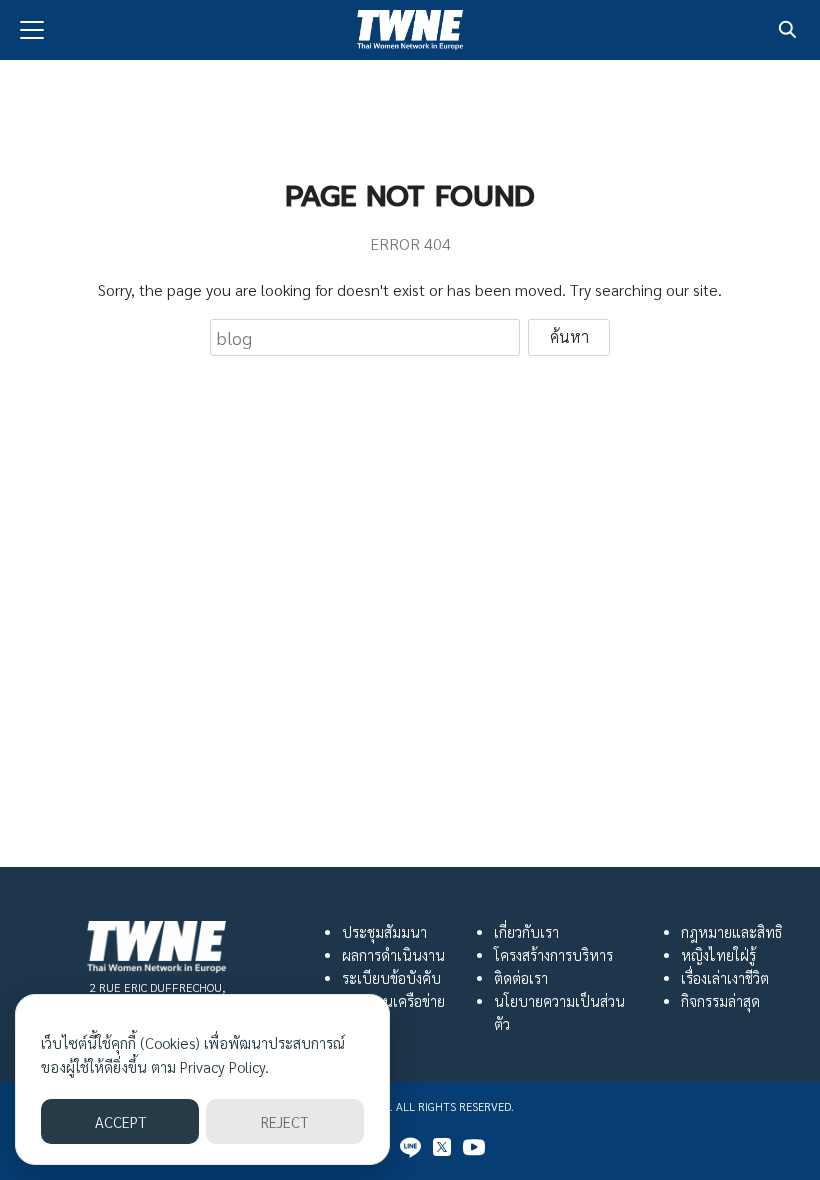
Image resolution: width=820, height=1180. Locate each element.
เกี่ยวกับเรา (526, 932)
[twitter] (442, 1147)
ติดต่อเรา (521, 978)
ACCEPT (120, 1121)
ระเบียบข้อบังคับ (391, 978)
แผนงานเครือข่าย (393, 1001)
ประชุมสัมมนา (384, 932)
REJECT (284, 1121)
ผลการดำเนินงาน (393, 955)
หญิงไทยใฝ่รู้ (718, 955)
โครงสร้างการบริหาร (553, 955)
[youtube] (474, 1147)
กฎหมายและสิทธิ (731, 932)
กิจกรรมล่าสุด (720, 1001)
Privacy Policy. (224, 1066)
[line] (410, 1147)
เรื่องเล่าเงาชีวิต (725, 978)
